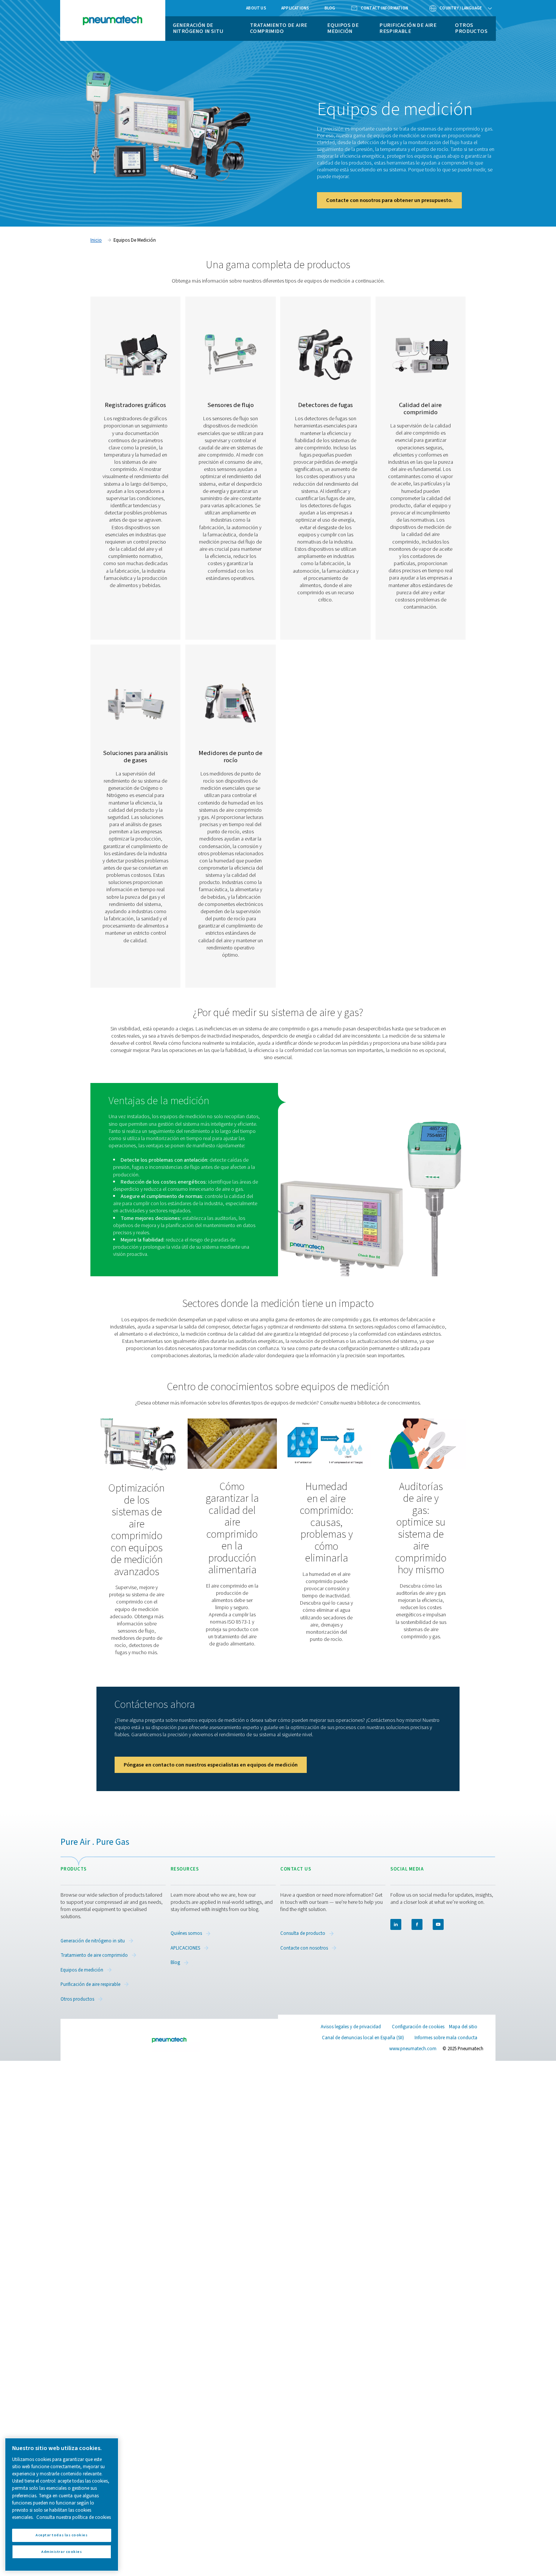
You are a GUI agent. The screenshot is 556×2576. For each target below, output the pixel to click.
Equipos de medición (343, 28)
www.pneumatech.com (413, 2049)
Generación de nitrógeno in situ (198, 28)
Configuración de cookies (418, 2027)
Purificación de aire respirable (408, 28)
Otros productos (471, 28)
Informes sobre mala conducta (446, 2038)
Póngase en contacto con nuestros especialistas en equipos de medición (211, 1765)
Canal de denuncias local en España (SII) (363, 2038)
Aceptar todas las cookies (61, 2535)
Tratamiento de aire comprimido (279, 28)
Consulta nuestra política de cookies (74, 2517)
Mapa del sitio (463, 2027)
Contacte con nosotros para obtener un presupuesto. (389, 200)
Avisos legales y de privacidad (351, 2027)
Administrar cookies (61, 2552)
